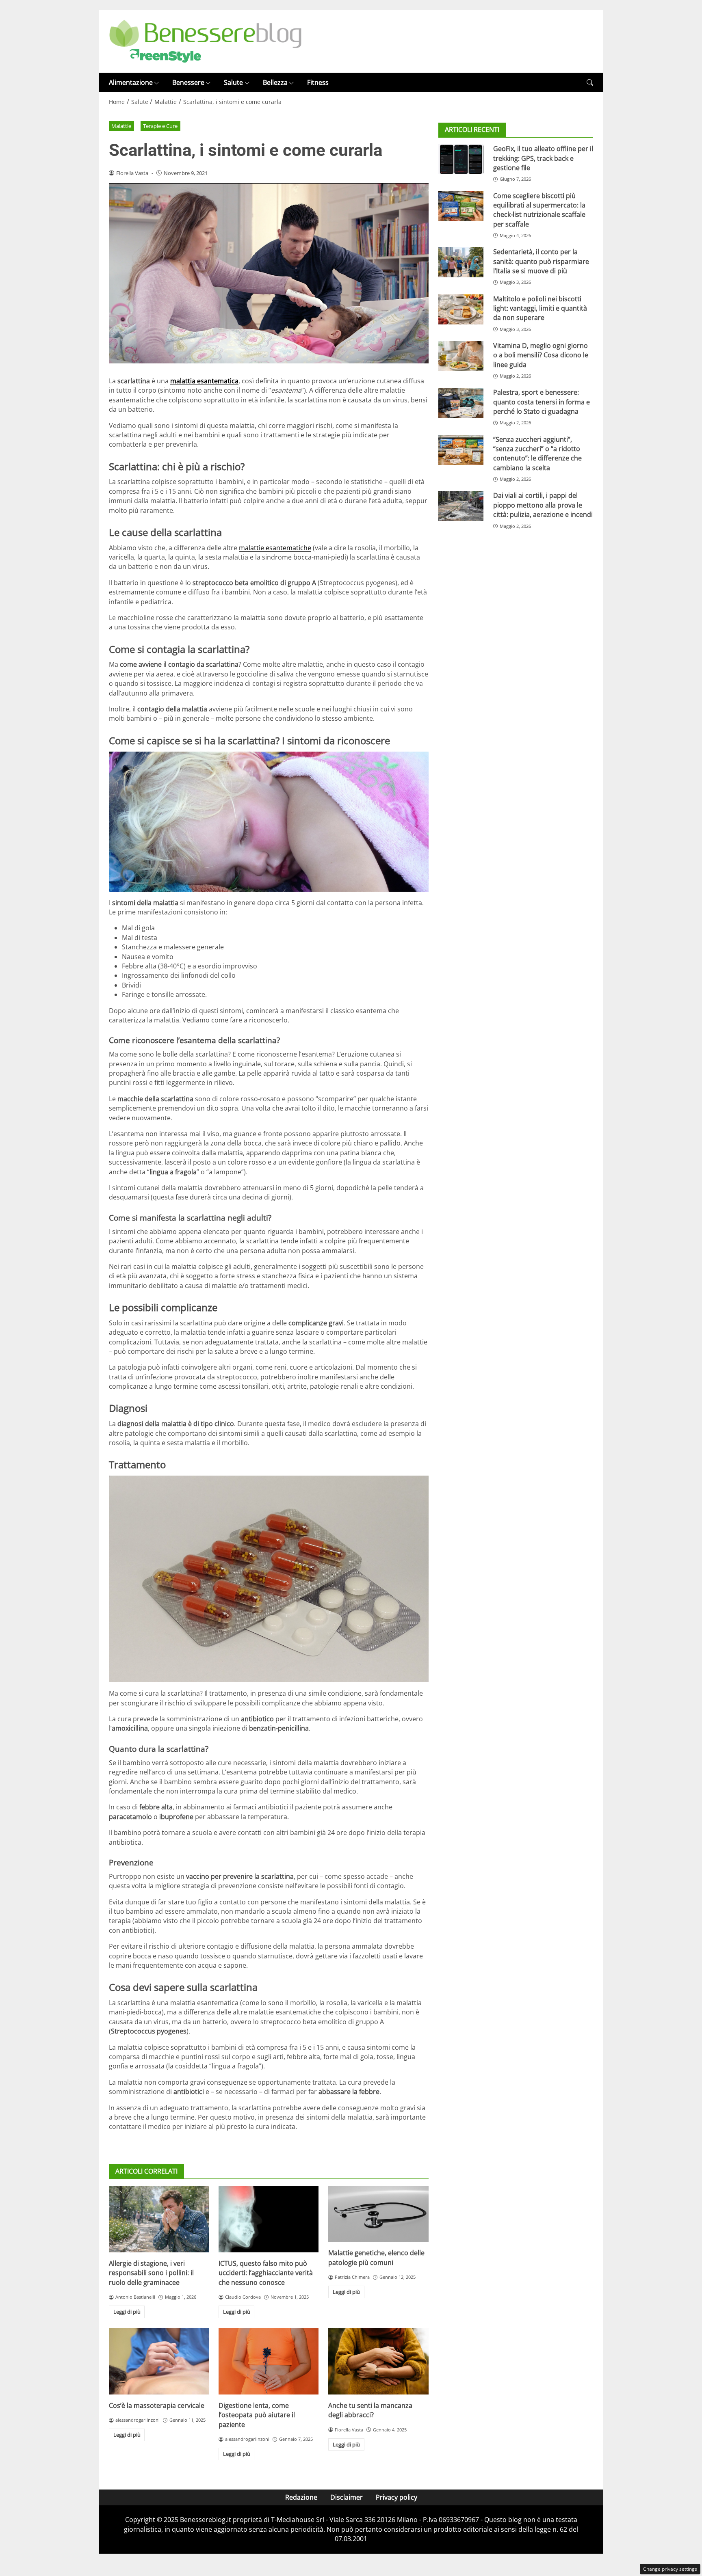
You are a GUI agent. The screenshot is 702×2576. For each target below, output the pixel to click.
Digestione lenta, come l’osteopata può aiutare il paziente (257, 2415)
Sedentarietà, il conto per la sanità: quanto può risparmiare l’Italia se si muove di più (541, 261)
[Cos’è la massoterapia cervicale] (159, 2361)
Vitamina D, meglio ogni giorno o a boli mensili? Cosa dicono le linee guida (541, 355)
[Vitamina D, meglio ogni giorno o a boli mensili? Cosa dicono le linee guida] (461, 356)
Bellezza (275, 82)
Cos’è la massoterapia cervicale (157, 2405)
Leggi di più (127, 2312)
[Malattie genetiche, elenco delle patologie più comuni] (378, 2214)
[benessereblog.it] (205, 41)
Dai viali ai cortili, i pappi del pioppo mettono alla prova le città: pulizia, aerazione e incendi (543, 505)
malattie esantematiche (275, 548)
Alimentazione (131, 82)
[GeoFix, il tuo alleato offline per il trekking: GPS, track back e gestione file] (461, 159)
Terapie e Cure (160, 126)
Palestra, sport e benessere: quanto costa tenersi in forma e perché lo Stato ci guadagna (542, 402)
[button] (590, 83)
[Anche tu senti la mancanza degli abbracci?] (378, 2361)
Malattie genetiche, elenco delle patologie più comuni (376, 2257)
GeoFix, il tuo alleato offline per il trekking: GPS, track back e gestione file (543, 158)
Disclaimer (347, 2497)
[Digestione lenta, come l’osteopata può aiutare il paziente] (269, 2361)
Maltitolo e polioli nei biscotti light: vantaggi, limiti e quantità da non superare (540, 308)
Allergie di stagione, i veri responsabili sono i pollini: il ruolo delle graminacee (151, 2273)
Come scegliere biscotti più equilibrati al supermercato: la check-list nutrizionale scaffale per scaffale (539, 210)
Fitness (318, 82)
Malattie (121, 126)
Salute (233, 82)
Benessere (188, 82)
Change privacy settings (670, 2569)
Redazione (301, 2497)
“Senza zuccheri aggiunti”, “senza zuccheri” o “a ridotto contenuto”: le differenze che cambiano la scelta (537, 454)
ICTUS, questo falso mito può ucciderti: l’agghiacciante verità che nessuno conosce (266, 2273)
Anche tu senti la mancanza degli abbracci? (370, 2410)
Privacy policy (396, 2497)
